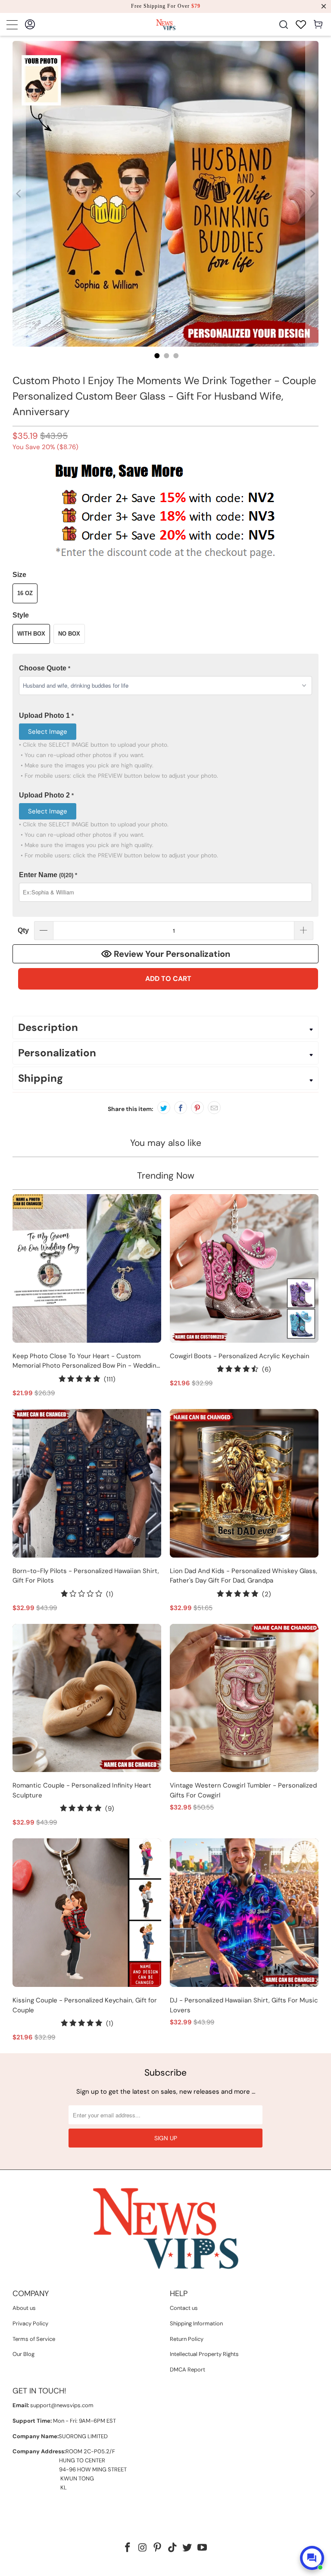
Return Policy (187, 2339)
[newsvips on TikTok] (173, 2548)
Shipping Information (196, 2323)
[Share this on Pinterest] (197, 1108)
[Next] (312, 194)
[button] (165, 669)
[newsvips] (165, 24)
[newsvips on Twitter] (187, 2548)
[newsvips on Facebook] (128, 2548)
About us (24, 2308)
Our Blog (23, 2354)
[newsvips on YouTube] (203, 2548)
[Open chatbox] (312, 2558)
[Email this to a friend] (214, 1108)
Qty (23, 930)
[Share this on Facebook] (181, 1108)
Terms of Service (34, 2339)
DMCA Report (187, 2370)
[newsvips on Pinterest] (158, 2548)
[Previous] (19, 194)
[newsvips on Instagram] (143, 2548)
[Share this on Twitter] (164, 1108)
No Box (69, 634)
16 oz (25, 593)
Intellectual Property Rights (204, 2354)
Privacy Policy (30, 2323)
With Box (31, 634)
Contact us (184, 2308)
